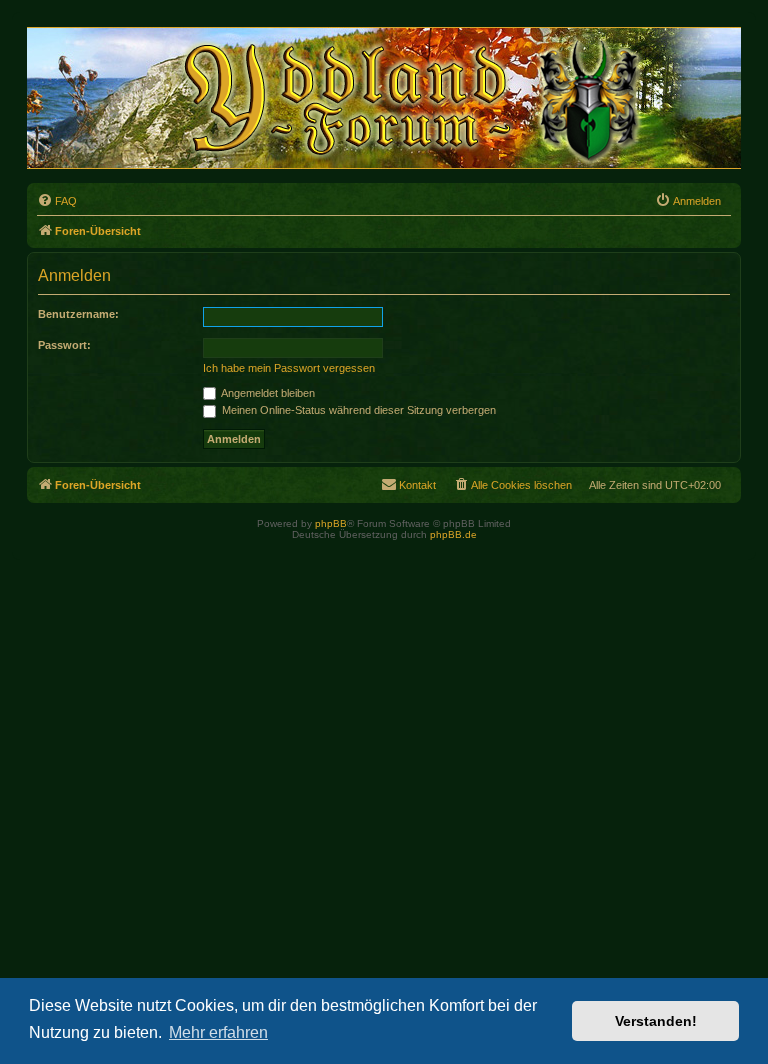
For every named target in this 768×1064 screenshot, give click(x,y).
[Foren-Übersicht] (395, 98)
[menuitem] (57, 201)
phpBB (331, 523)
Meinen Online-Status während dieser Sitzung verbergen (357, 410)
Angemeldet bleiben (267, 393)
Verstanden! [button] (656, 1021)
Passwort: (64, 345)
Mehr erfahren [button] (218, 1032)
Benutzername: (78, 314)
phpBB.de (453, 534)
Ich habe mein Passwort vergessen (289, 368)
